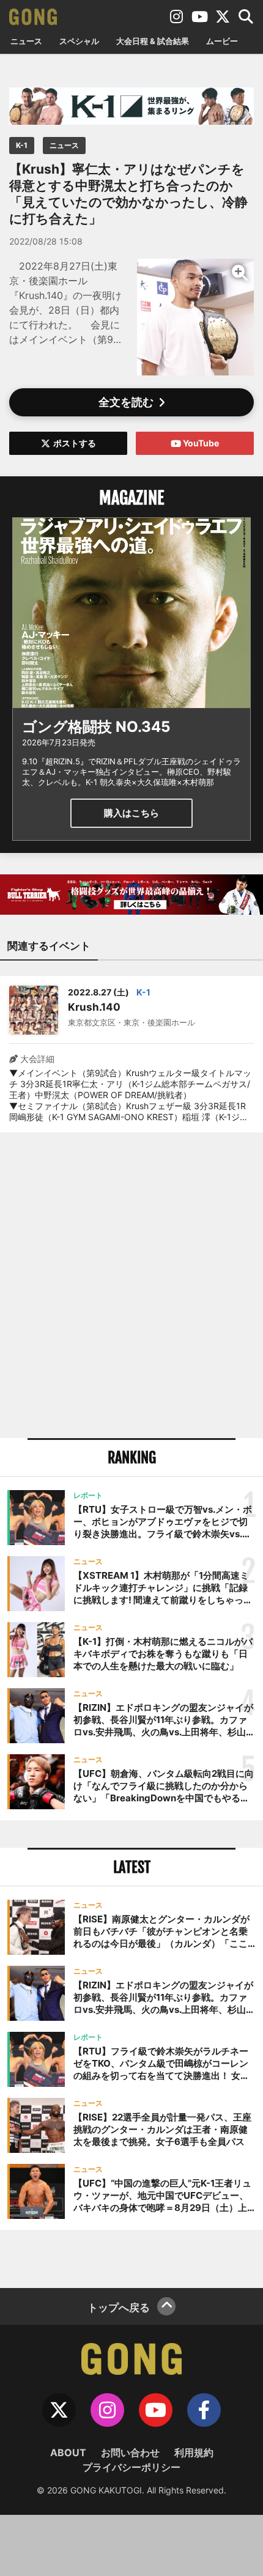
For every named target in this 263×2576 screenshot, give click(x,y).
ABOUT (68, 2452)
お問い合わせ (130, 2452)
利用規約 (194, 2452)
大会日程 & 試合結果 (153, 41)
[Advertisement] (131, 1285)
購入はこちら (131, 813)
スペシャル (79, 41)
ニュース (26, 41)
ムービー (222, 41)
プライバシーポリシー (131, 2467)
